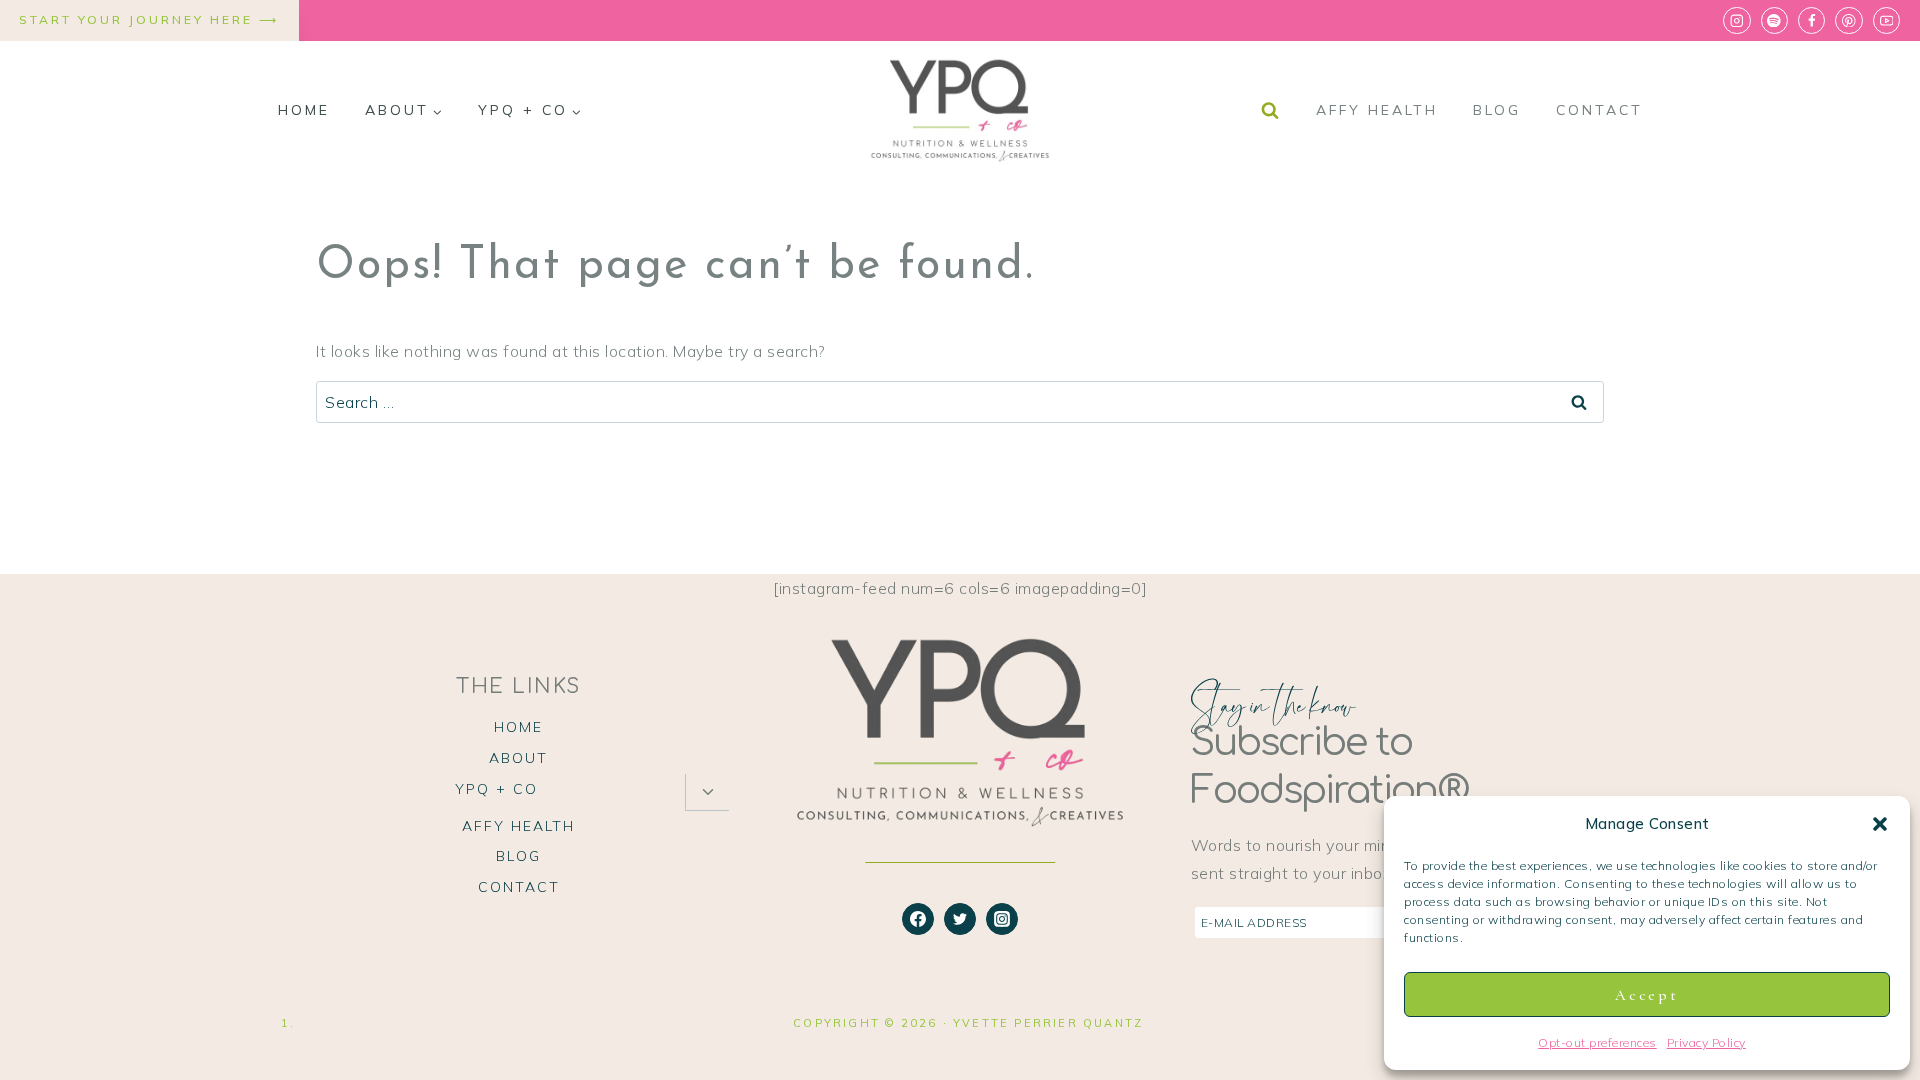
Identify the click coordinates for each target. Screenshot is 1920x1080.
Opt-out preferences (1597, 1042)
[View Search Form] (1270, 111)
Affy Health (1377, 110)
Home (304, 110)
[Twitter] (960, 919)
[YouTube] (1886, 20)
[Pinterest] (1848, 20)
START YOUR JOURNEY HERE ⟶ (149, 19)
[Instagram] (1736, 20)
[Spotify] (1774, 20)
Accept (1646, 995)
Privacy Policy (1706, 1042)
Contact (1599, 110)
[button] (1880, 824)
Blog (1497, 110)
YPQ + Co (496, 789)
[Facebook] (1811, 20)
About (518, 758)
